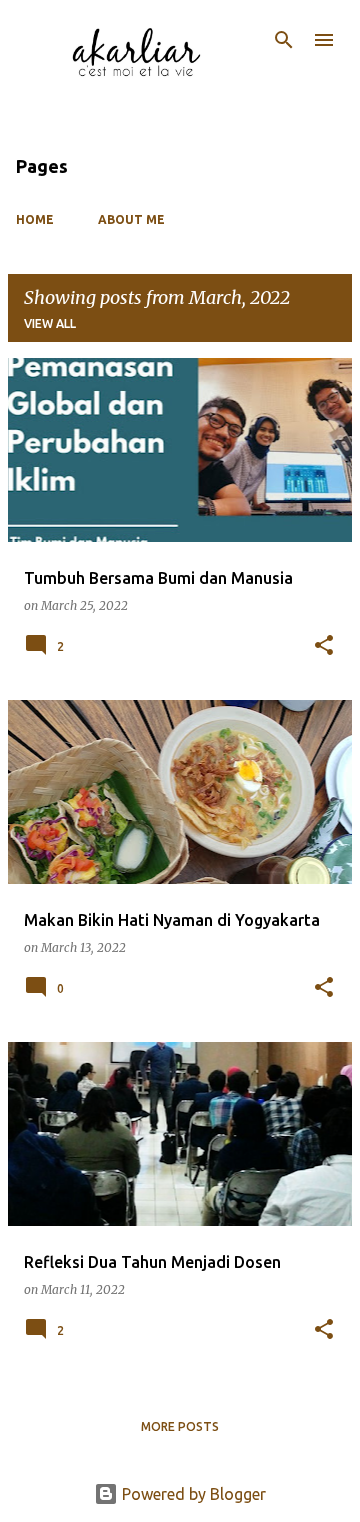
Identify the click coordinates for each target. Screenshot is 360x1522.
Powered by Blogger (192, 1494)
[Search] (284, 40)
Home (35, 219)
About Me (131, 219)
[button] (324, 646)
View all (50, 323)
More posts (180, 1426)
